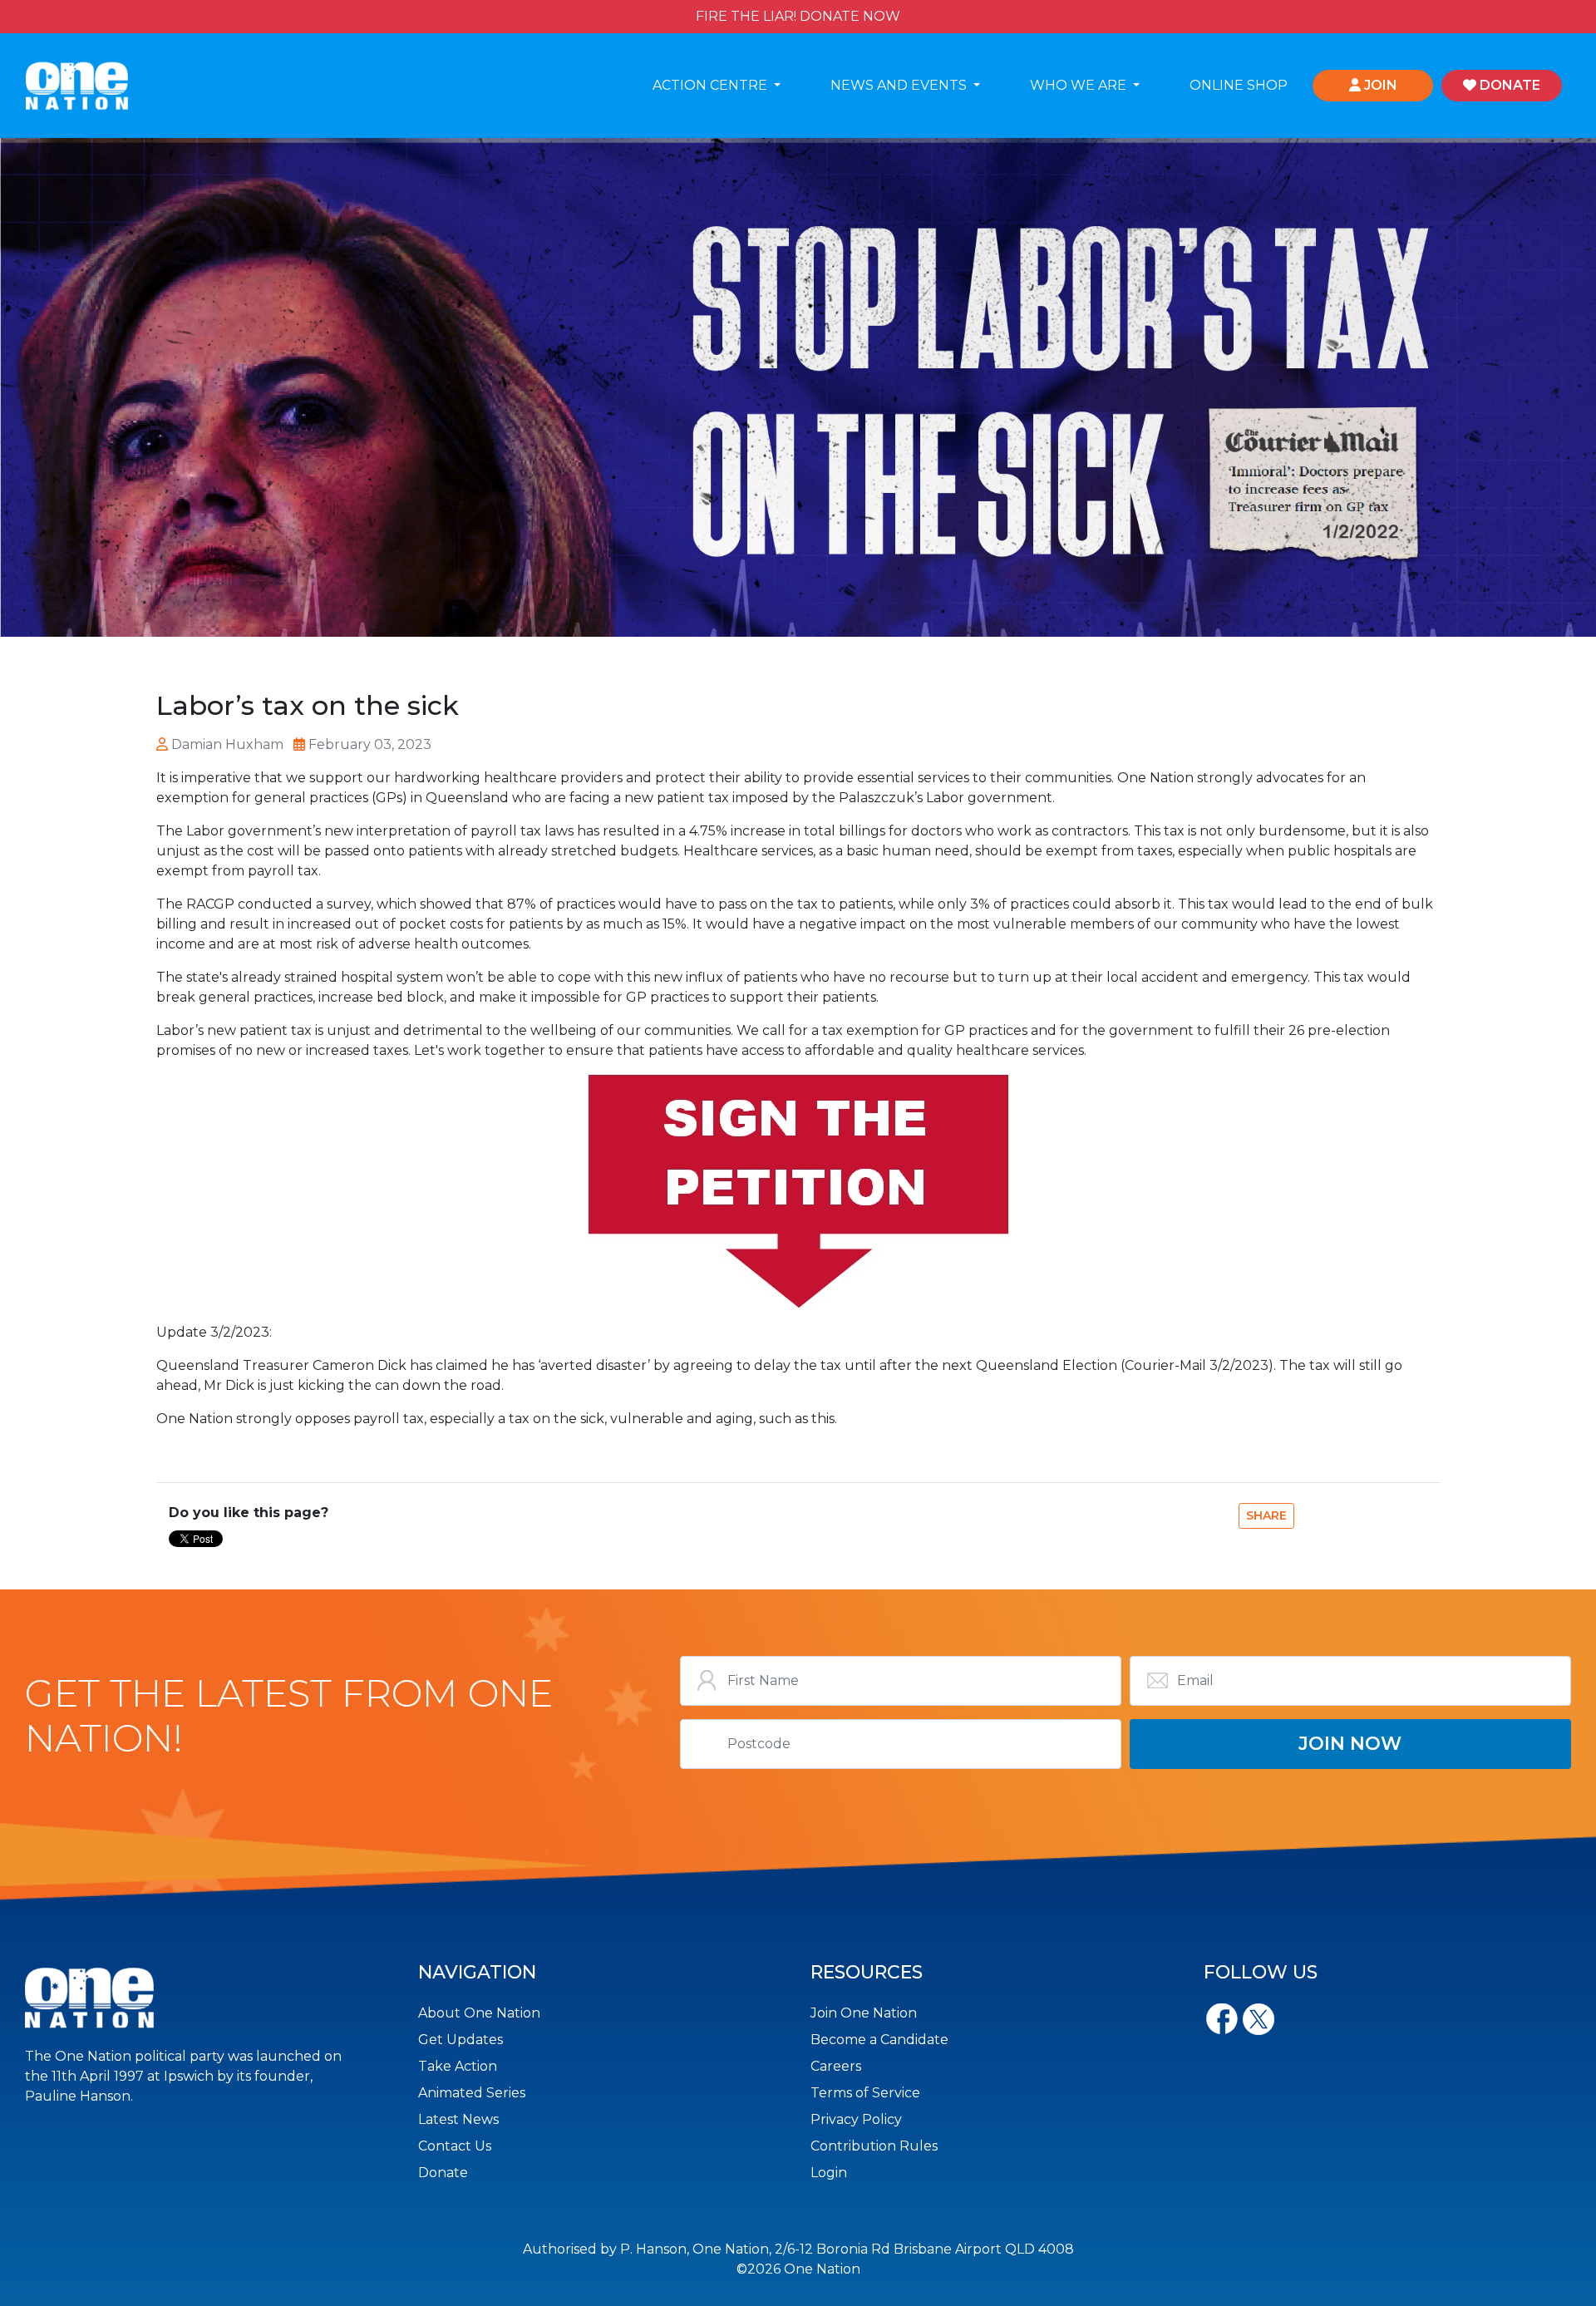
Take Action (458, 2066)
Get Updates (461, 2040)
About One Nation (479, 2013)
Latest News (458, 2119)
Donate (443, 2173)
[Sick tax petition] (798, 1192)
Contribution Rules (874, 2146)
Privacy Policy (856, 2119)
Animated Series (472, 2093)
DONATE (1508, 85)
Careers (836, 2066)
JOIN (1379, 85)
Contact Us (455, 2146)
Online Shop (1239, 85)
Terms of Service (865, 2093)
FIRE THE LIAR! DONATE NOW (798, 16)
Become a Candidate (879, 2040)
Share (1266, 1515)
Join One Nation (864, 2013)
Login (829, 2173)
